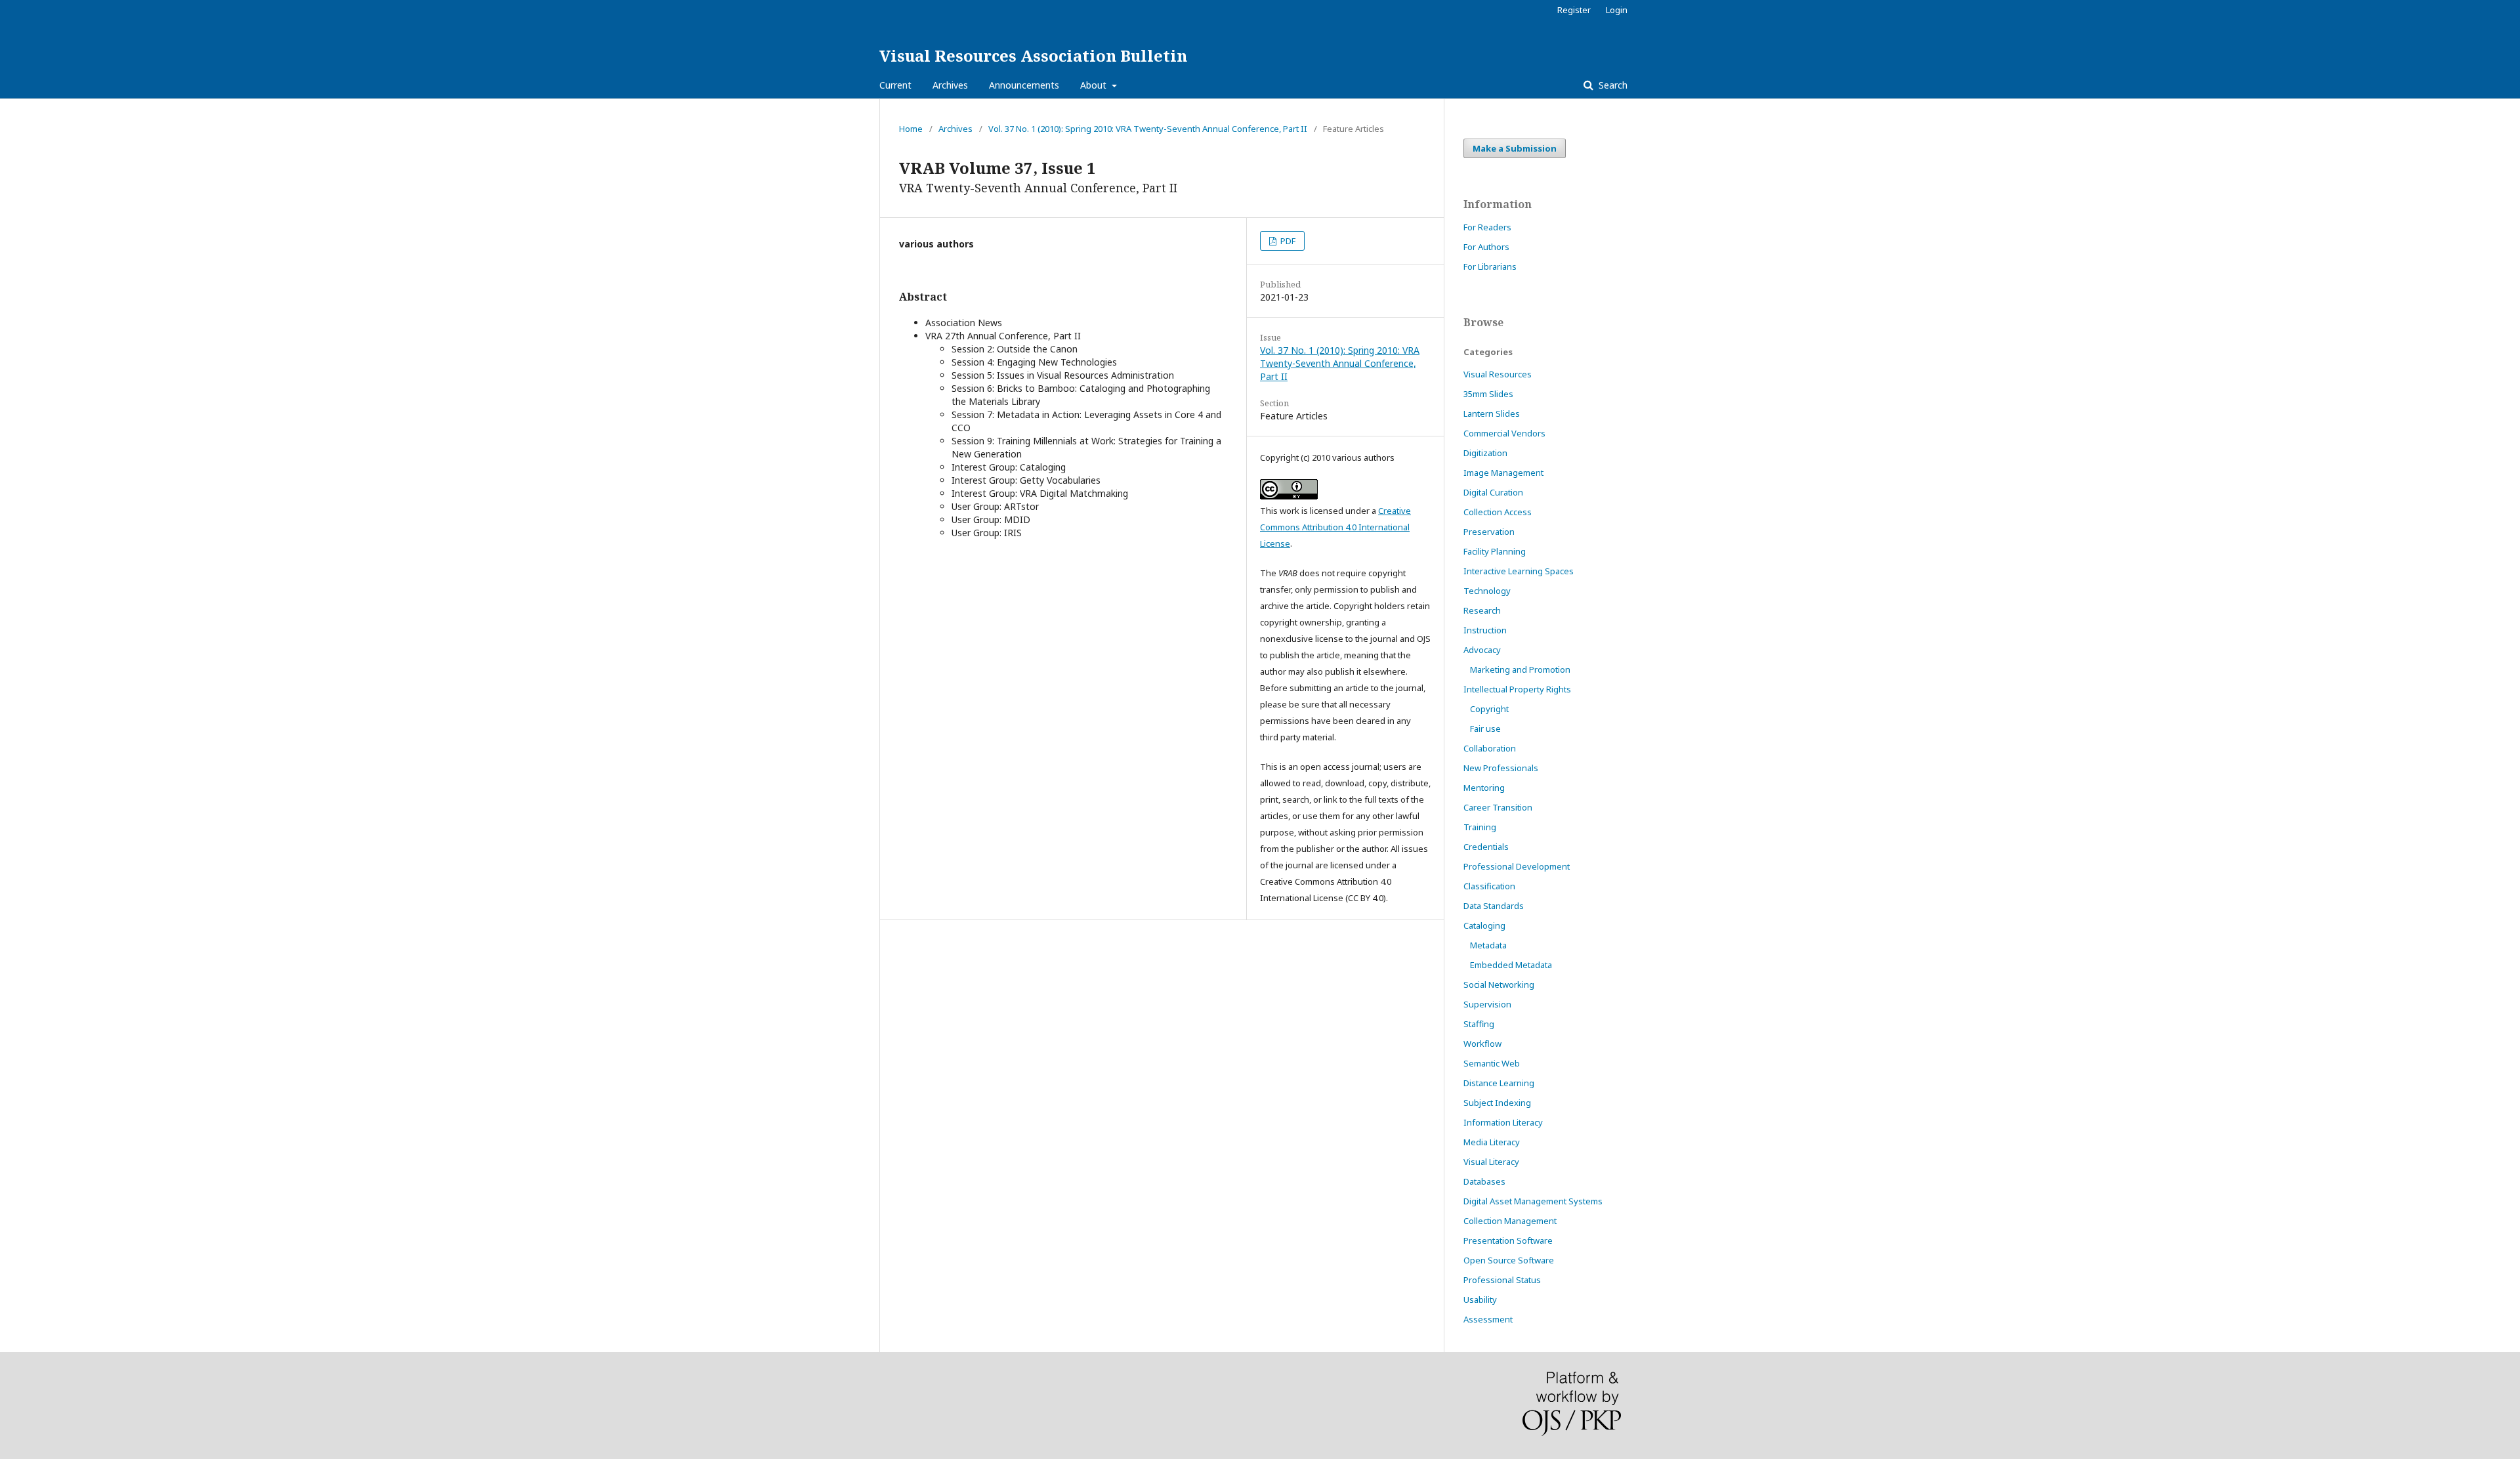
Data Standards (1494, 906)
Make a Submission (1515, 148)
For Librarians (1490, 266)
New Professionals (1501, 768)
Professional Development (1517, 866)
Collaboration (1490, 748)
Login (1617, 10)
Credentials (1486, 847)
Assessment (1488, 1319)
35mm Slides (1488, 394)
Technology (1487, 591)
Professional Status (1502, 1280)
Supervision (1487, 1004)
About (1095, 85)
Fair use (1485, 729)
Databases (1484, 1181)
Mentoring (1484, 788)
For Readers (1487, 227)
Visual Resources (1498, 374)
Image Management (1503, 473)
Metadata (1488, 945)
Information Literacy (1503, 1122)
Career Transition (1498, 807)
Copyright (1489, 709)
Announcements (1024, 85)
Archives (950, 85)
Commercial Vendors (1504, 433)
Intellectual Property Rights (1517, 689)
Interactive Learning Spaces (1519, 571)
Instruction (1485, 630)
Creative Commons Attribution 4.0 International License (1335, 527)
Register (1574, 10)
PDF (1287, 241)
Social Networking (1499, 984)
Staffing (1479, 1024)
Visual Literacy (1491, 1162)
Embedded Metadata (1511, 965)
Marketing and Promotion (1520, 669)
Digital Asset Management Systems (1533, 1201)
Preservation (1489, 532)
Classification (1489, 886)
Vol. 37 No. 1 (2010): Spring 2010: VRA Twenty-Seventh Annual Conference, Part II (1148, 129)
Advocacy (1482, 650)
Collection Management (1510, 1221)
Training (1480, 827)
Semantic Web (1492, 1063)
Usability (1480, 1300)
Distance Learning (1499, 1083)
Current (895, 85)
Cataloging (1484, 925)
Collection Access (1498, 512)
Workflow (1482, 1044)
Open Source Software (1509, 1260)
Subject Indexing (1497, 1103)
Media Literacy (1492, 1142)
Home (911, 129)
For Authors (1486, 247)
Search (1612, 85)
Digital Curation (1493, 492)
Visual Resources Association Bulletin (1033, 55)
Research (1482, 610)
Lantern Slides (1492, 413)
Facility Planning (1495, 551)
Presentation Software (1508, 1240)
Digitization (1485, 453)
